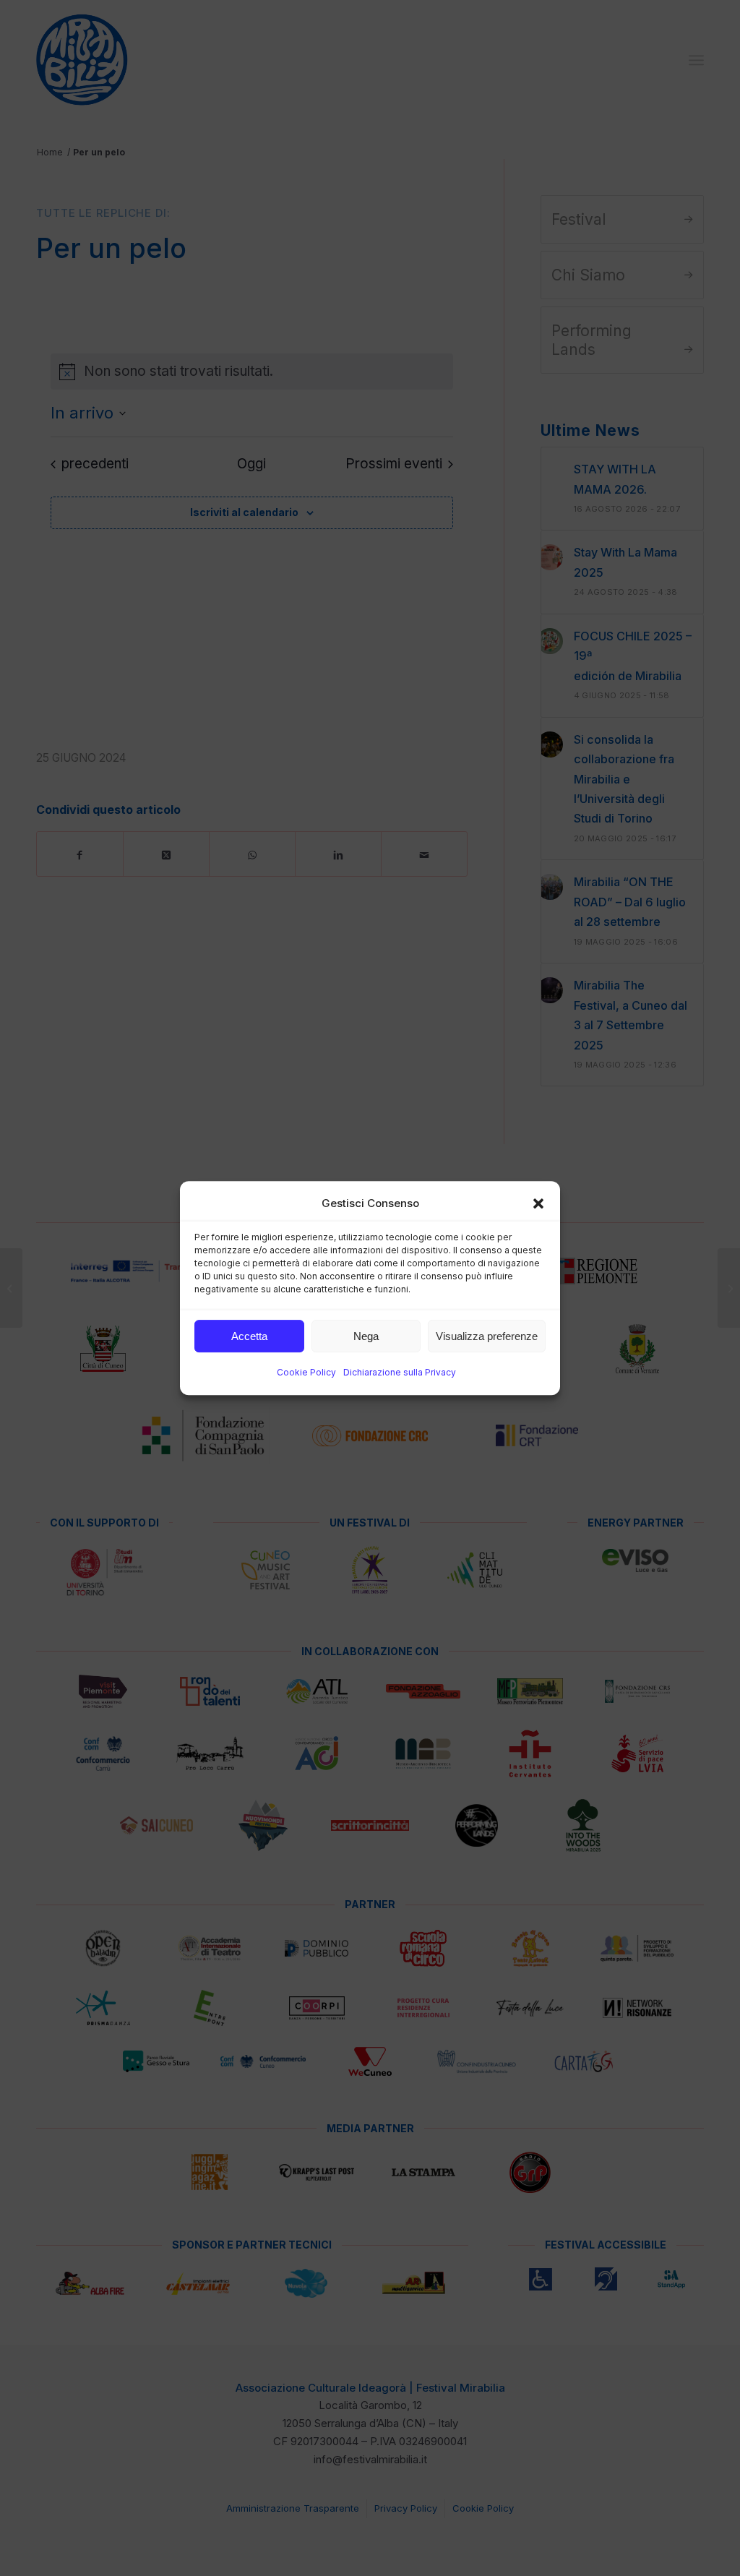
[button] (538, 1203)
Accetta (249, 1336)
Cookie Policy (306, 1373)
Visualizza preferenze (487, 1336)
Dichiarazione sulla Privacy (400, 1373)
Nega (366, 1336)
